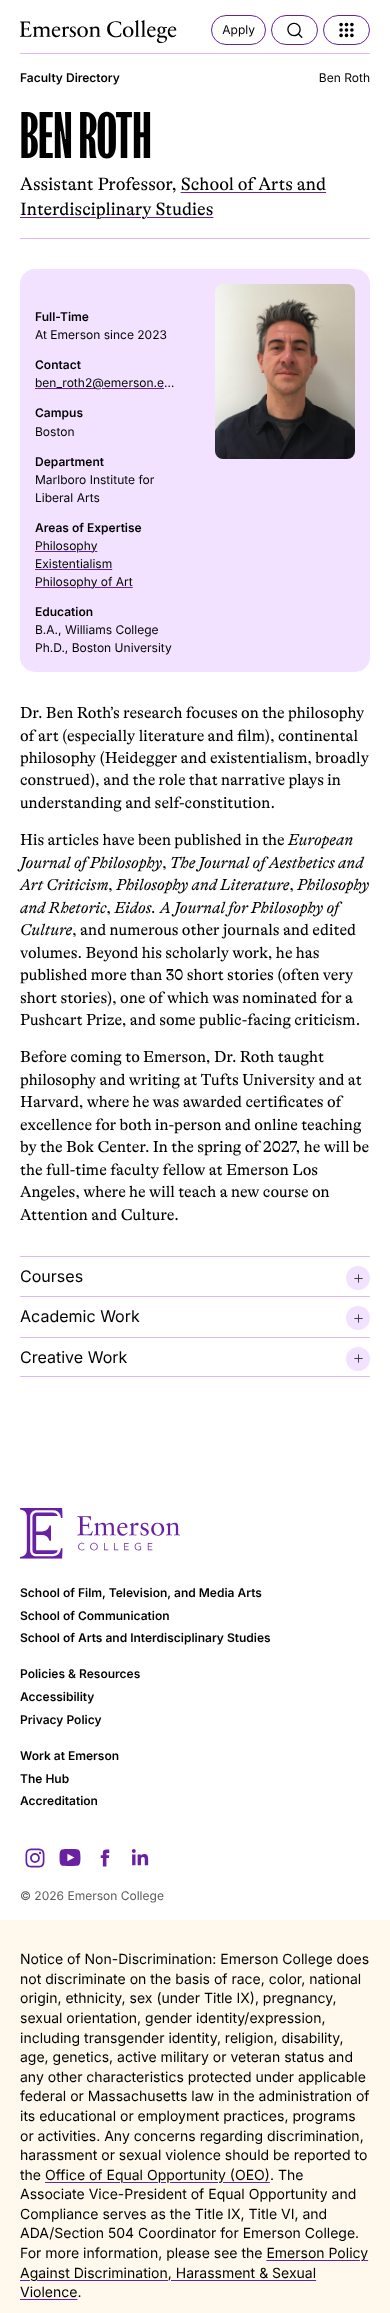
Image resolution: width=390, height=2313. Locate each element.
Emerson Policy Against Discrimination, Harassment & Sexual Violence (194, 2273)
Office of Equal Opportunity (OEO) (157, 2175)
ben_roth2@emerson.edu (106, 382)
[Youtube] (70, 1858)
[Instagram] (35, 1858)
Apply (238, 29)
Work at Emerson (69, 1755)
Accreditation (59, 1800)
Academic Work (80, 1316)
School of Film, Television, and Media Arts (141, 1592)
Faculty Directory (70, 77)
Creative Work (73, 1357)
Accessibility (57, 1696)
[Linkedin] (140, 1858)
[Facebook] (105, 1858)
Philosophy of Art (84, 581)
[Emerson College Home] (100, 32)
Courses (51, 1276)
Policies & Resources (80, 1673)
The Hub (44, 1778)
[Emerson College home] (195, 1533)
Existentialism (73, 563)
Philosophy (66, 545)
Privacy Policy (61, 1719)
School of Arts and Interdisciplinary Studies (145, 1637)
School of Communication (95, 1615)
